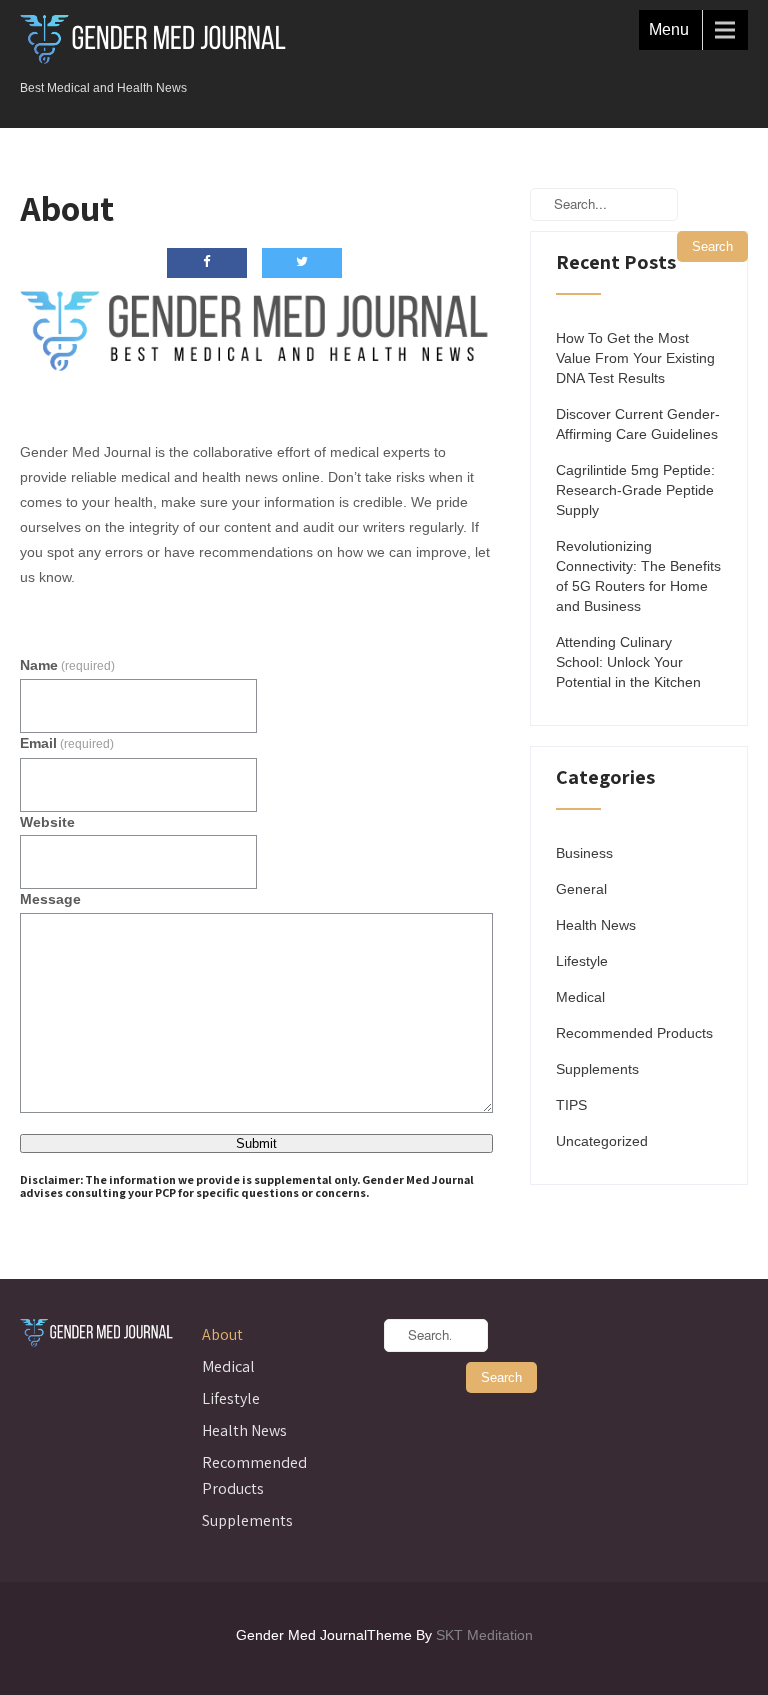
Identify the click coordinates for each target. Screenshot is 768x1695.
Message (50, 899)
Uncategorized (602, 1141)
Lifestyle (582, 961)
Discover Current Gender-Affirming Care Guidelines (638, 424)
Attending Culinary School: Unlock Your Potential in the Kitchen (628, 662)
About (222, 1334)
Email (67, 743)
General (581, 889)
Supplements (597, 1069)
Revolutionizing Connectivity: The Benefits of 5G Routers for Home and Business (638, 576)
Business (584, 853)
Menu (669, 29)
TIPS (571, 1105)
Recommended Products (634, 1033)
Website (47, 822)
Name (67, 665)
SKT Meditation (484, 1635)
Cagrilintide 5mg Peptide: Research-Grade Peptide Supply (635, 490)
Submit (256, 1143)
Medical (580, 997)
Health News (596, 925)
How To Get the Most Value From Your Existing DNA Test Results (635, 358)
